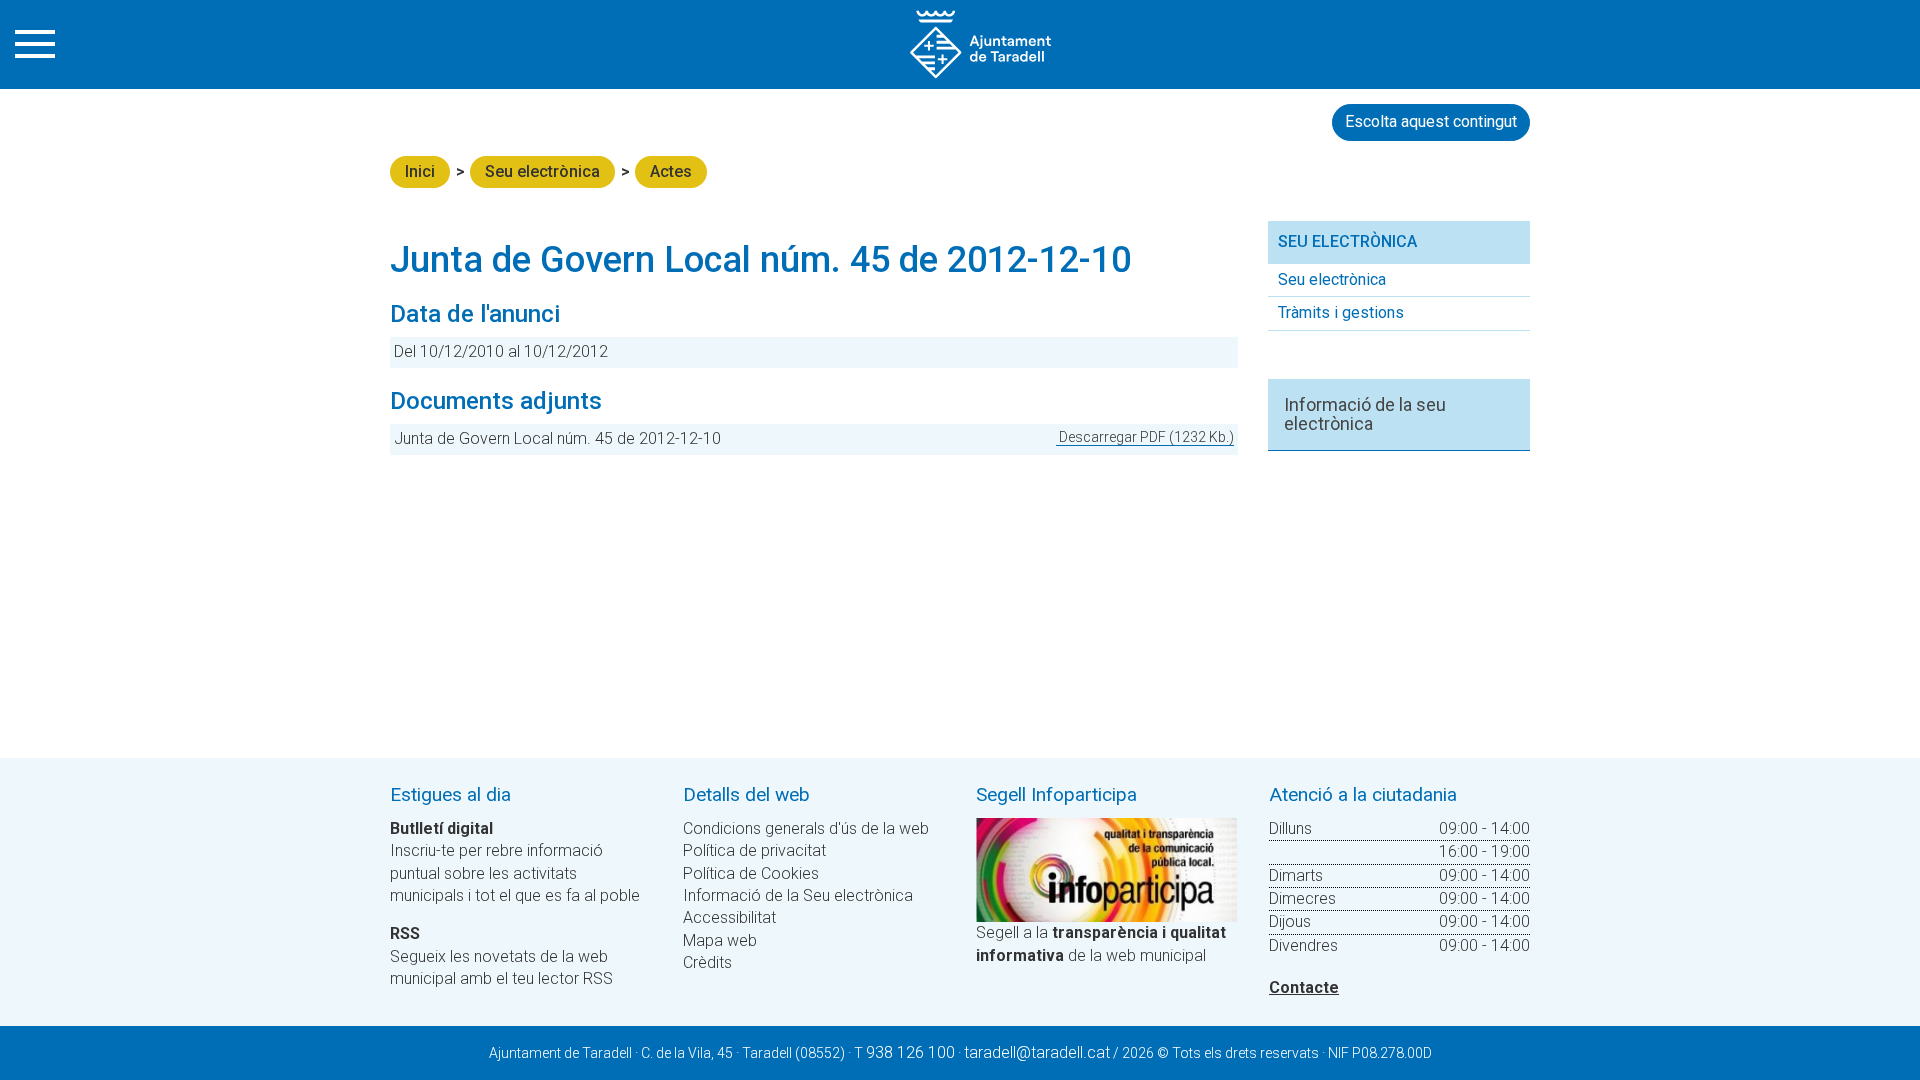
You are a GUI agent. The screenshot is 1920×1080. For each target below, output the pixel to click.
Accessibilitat (729, 917)
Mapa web (720, 940)
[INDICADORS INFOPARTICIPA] (1106, 868)
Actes (671, 171)
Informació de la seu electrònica (1365, 415)
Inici (420, 171)
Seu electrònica (542, 171)
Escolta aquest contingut (1431, 121)
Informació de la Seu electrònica (798, 895)
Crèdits (707, 962)
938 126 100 (910, 1052)
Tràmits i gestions (1341, 312)
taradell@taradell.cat (1037, 1052)
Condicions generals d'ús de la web (806, 828)
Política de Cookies (751, 873)
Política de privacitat (754, 850)
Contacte (1304, 987)
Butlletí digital (441, 828)
